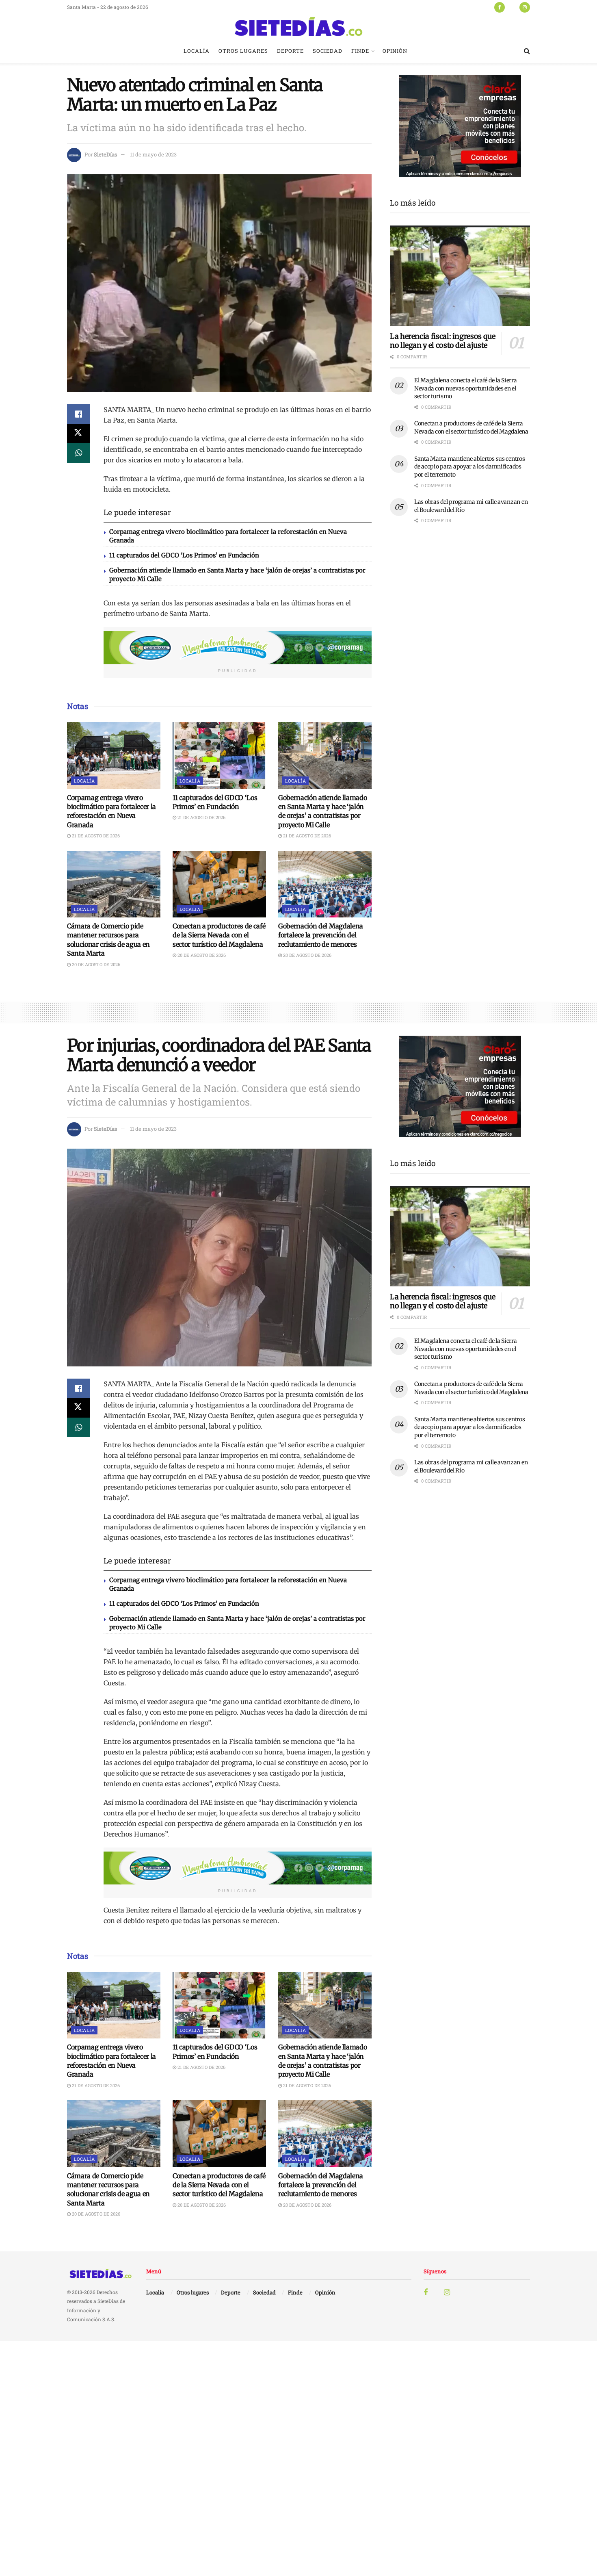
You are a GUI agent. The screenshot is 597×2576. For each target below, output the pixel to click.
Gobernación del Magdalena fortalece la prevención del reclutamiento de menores (321, 935)
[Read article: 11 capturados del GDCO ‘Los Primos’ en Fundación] (219, 755)
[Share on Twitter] (78, 434)
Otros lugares (243, 51)
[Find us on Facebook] (500, 7)
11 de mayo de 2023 (153, 154)
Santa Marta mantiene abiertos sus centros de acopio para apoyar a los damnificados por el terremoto (470, 467)
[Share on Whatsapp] (78, 453)
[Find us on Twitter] (512, 7)
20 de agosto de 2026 (95, 964)
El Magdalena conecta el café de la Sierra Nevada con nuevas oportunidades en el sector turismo (466, 388)
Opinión (395, 51)
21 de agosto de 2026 (95, 836)
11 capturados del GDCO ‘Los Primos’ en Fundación (184, 555)
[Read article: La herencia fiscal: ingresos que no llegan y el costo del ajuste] (460, 276)
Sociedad (328, 51)
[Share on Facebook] (78, 414)
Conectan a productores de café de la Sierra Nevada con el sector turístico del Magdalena (219, 935)
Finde (360, 51)
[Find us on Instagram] (525, 7)
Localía (197, 51)
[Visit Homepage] (298, 26)
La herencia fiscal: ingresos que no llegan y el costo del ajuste (442, 341)
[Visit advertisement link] (238, 648)
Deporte (290, 51)
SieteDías (105, 154)
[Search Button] (527, 51)
